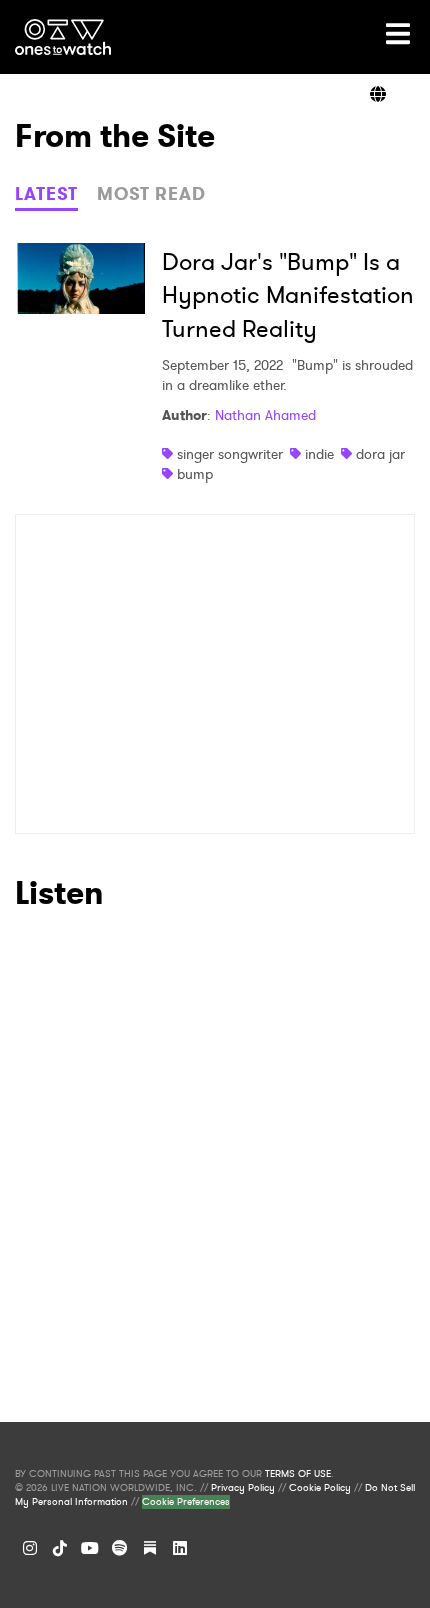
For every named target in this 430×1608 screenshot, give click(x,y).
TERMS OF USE (298, 1474)
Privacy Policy (243, 1488)
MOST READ (151, 194)
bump (195, 474)
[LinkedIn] (180, 1548)
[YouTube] (90, 1548)
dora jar (380, 454)
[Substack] (150, 1548)
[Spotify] (120, 1548)
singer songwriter (230, 454)
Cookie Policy (320, 1488)
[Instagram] (30, 1548)
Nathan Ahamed (265, 415)
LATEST (46, 194)
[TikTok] (60, 1548)
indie (319, 454)
